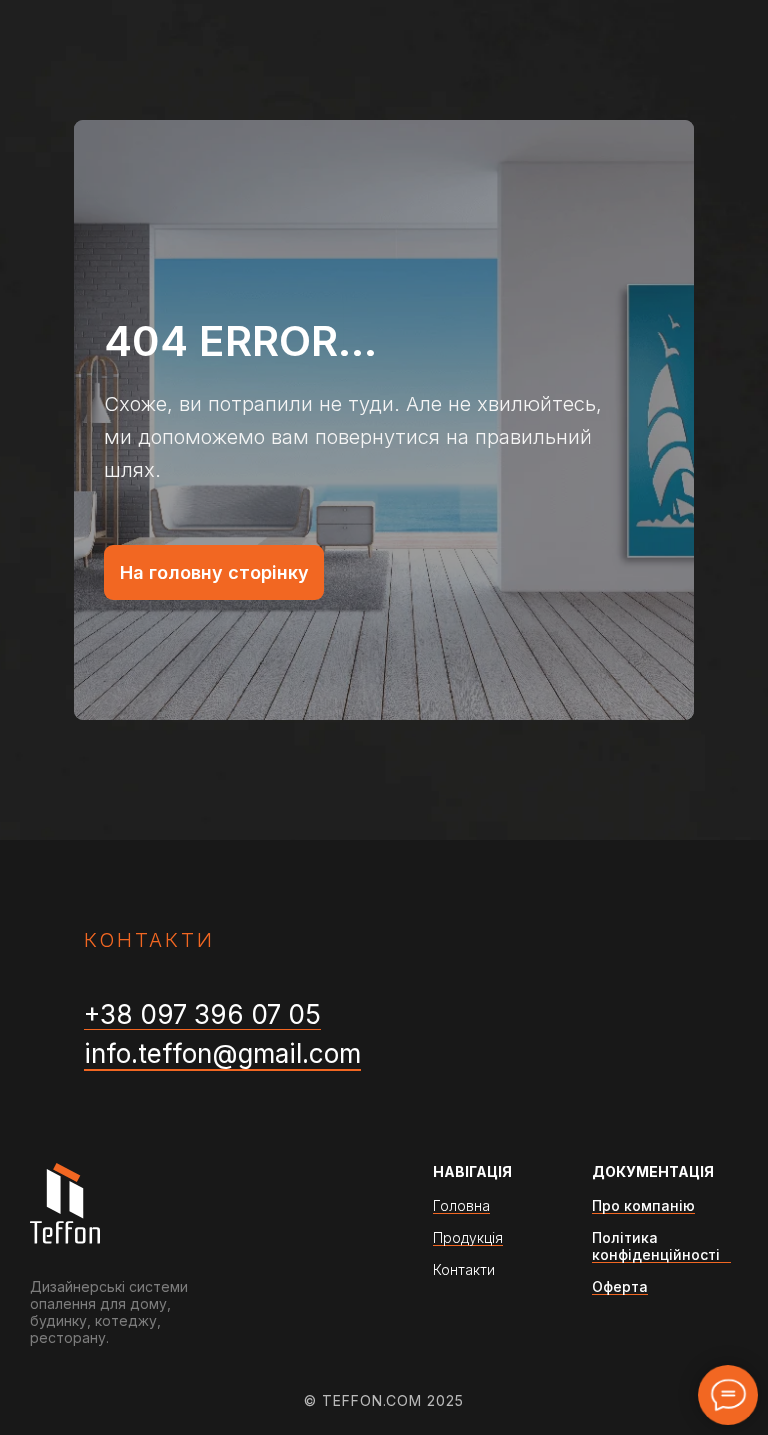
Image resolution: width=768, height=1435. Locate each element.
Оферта (620, 1286)
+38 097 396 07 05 (202, 1014)
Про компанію (643, 1205)
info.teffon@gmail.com (222, 1053)
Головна (461, 1205)
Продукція (468, 1237)
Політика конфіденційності (656, 1246)
